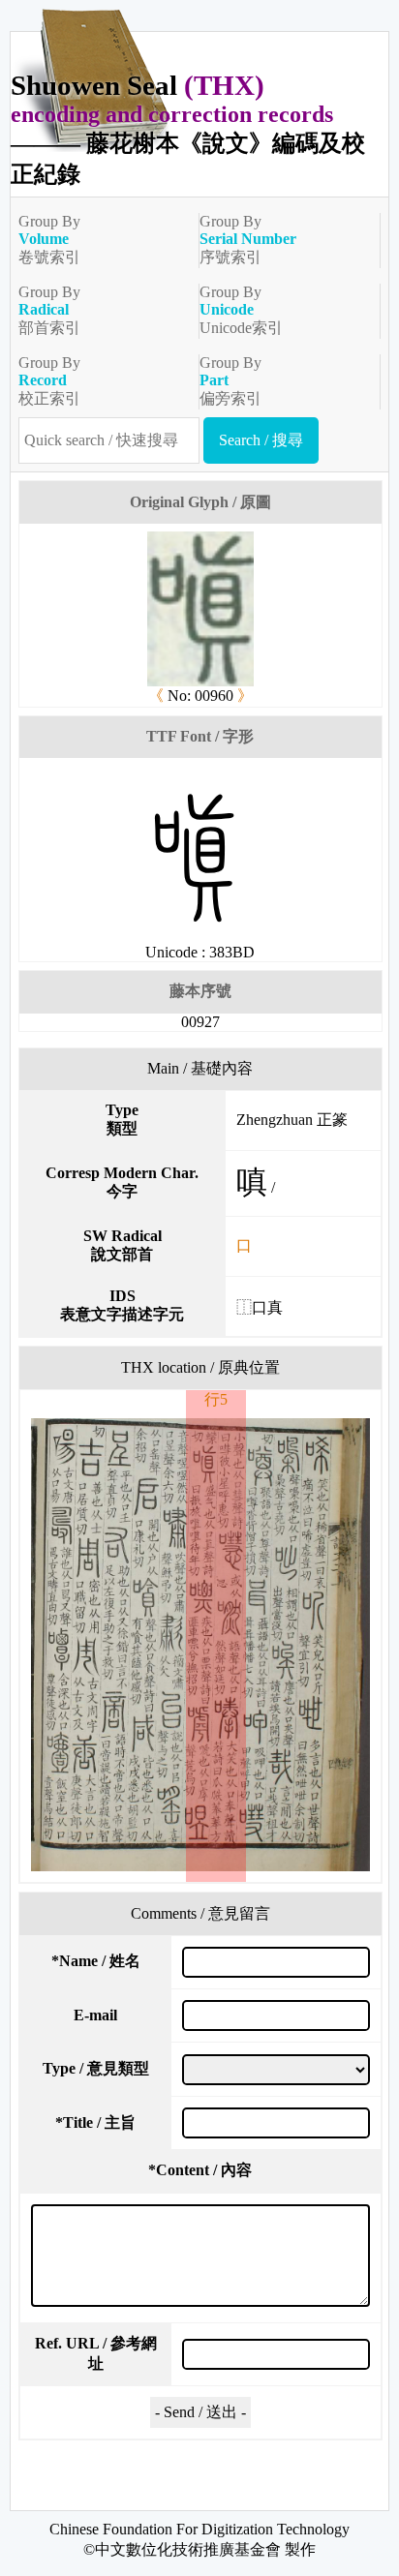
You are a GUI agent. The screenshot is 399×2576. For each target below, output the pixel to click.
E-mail (95, 2015)
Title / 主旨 (95, 2122)
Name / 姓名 (96, 1961)
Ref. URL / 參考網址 (96, 2353)
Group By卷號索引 (49, 239)
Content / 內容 (200, 2170)
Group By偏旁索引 (230, 380)
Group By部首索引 (49, 310)
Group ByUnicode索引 (241, 310)
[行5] (200, 1645)
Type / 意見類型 (96, 2068)
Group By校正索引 (49, 380)
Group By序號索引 (248, 239)
